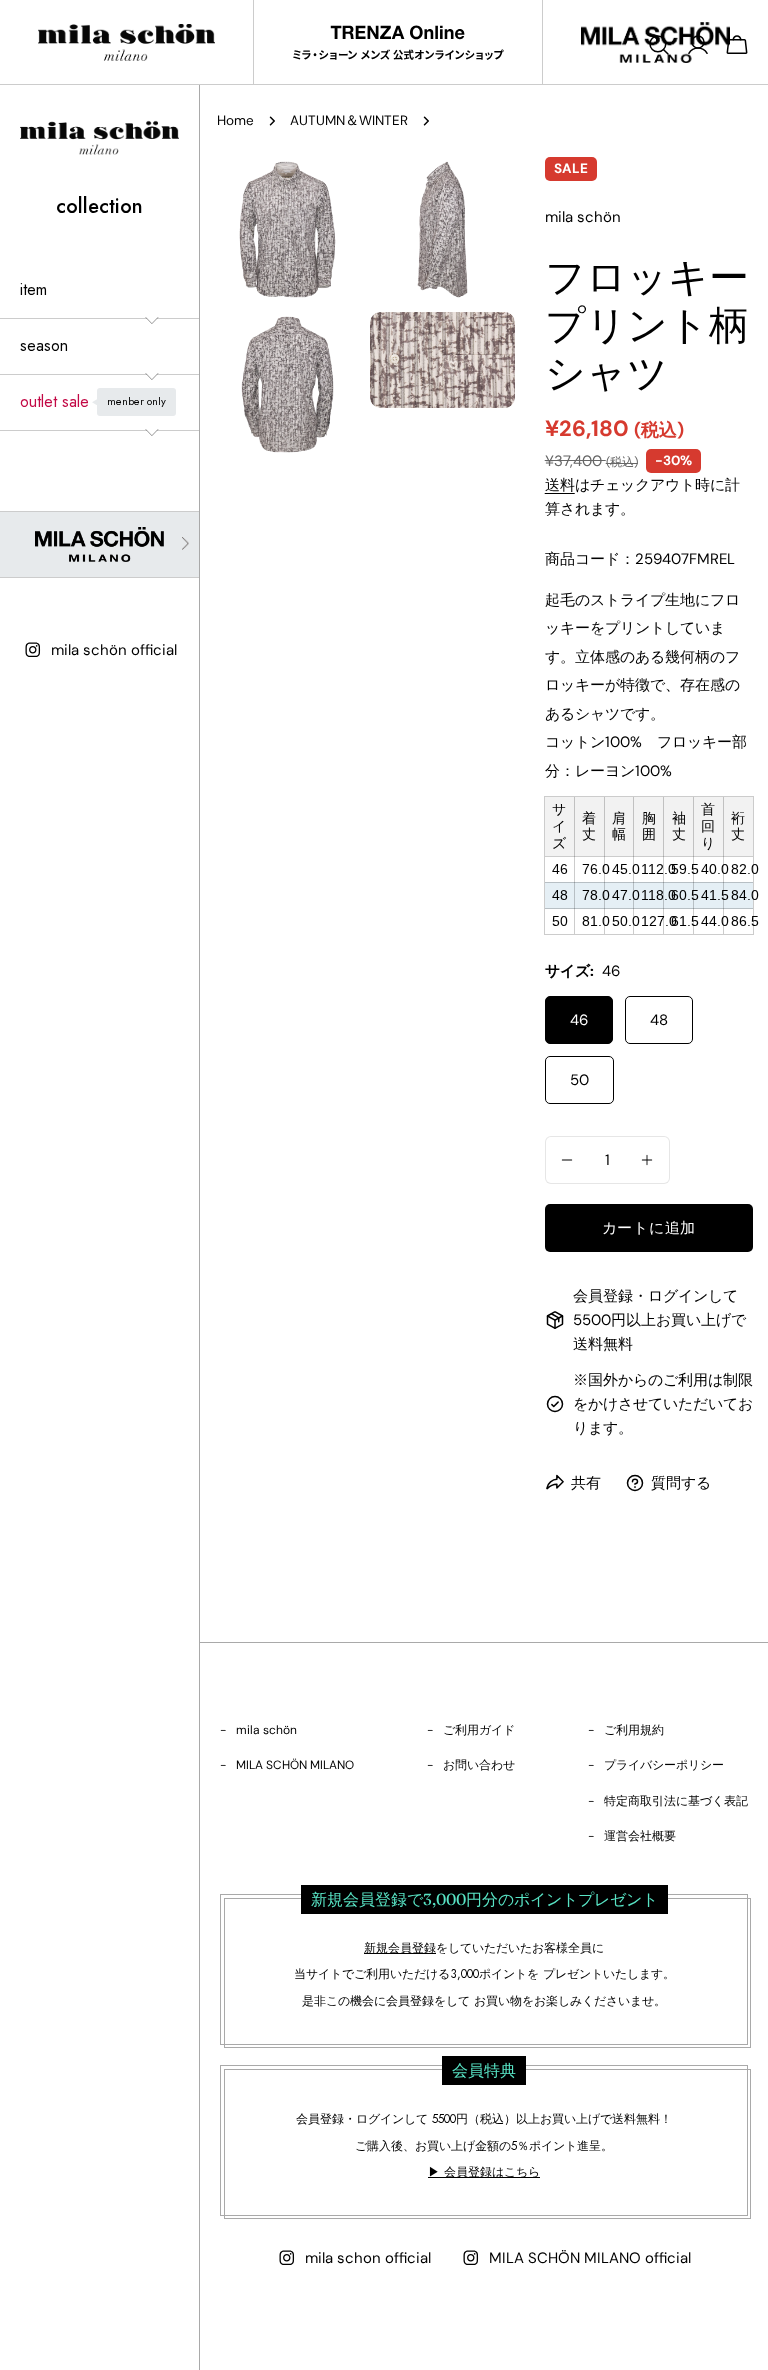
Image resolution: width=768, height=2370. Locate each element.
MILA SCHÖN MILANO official (590, 2258)
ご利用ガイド (479, 1730)
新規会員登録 (400, 1948)
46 (579, 1020)
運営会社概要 (640, 1836)
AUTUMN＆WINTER (349, 120)
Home (235, 120)
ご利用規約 (634, 1730)
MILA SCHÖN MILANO (295, 1765)
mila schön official (114, 650)
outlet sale (93, 401)
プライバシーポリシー (664, 1765)
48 (659, 1020)
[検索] (659, 45)
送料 (560, 485)
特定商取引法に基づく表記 (676, 1801)
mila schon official (368, 2258)
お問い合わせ (479, 1765)
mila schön (266, 1730)
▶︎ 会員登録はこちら (484, 2172)
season (44, 345)
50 (579, 1080)
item (33, 289)
